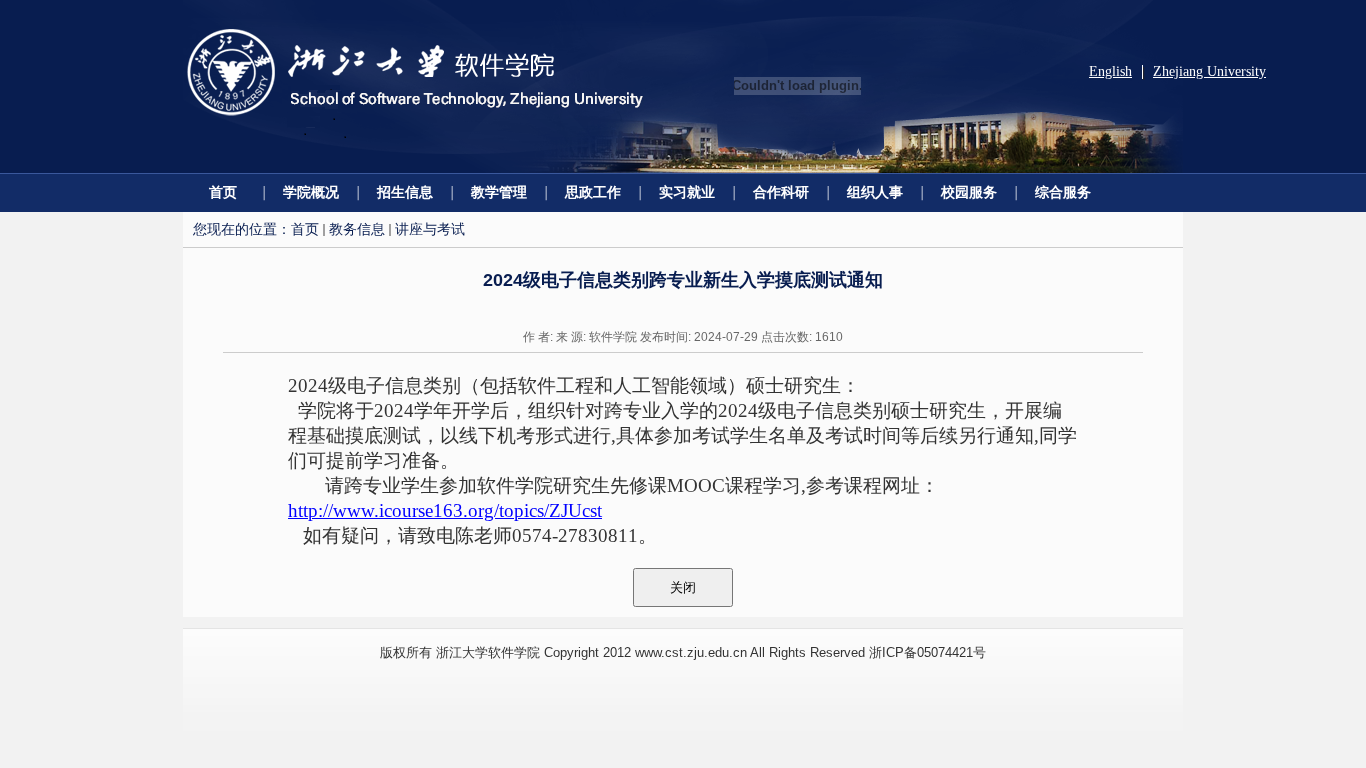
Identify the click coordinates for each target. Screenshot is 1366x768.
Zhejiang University (1209, 71)
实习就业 (687, 192)
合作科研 (781, 192)
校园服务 (969, 192)
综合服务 (1063, 192)
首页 (223, 192)
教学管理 (499, 192)
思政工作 (593, 192)
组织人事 (875, 192)
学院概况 (311, 192)
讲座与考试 (430, 229)
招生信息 (405, 192)
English (1110, 71)
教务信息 (357, 229)
